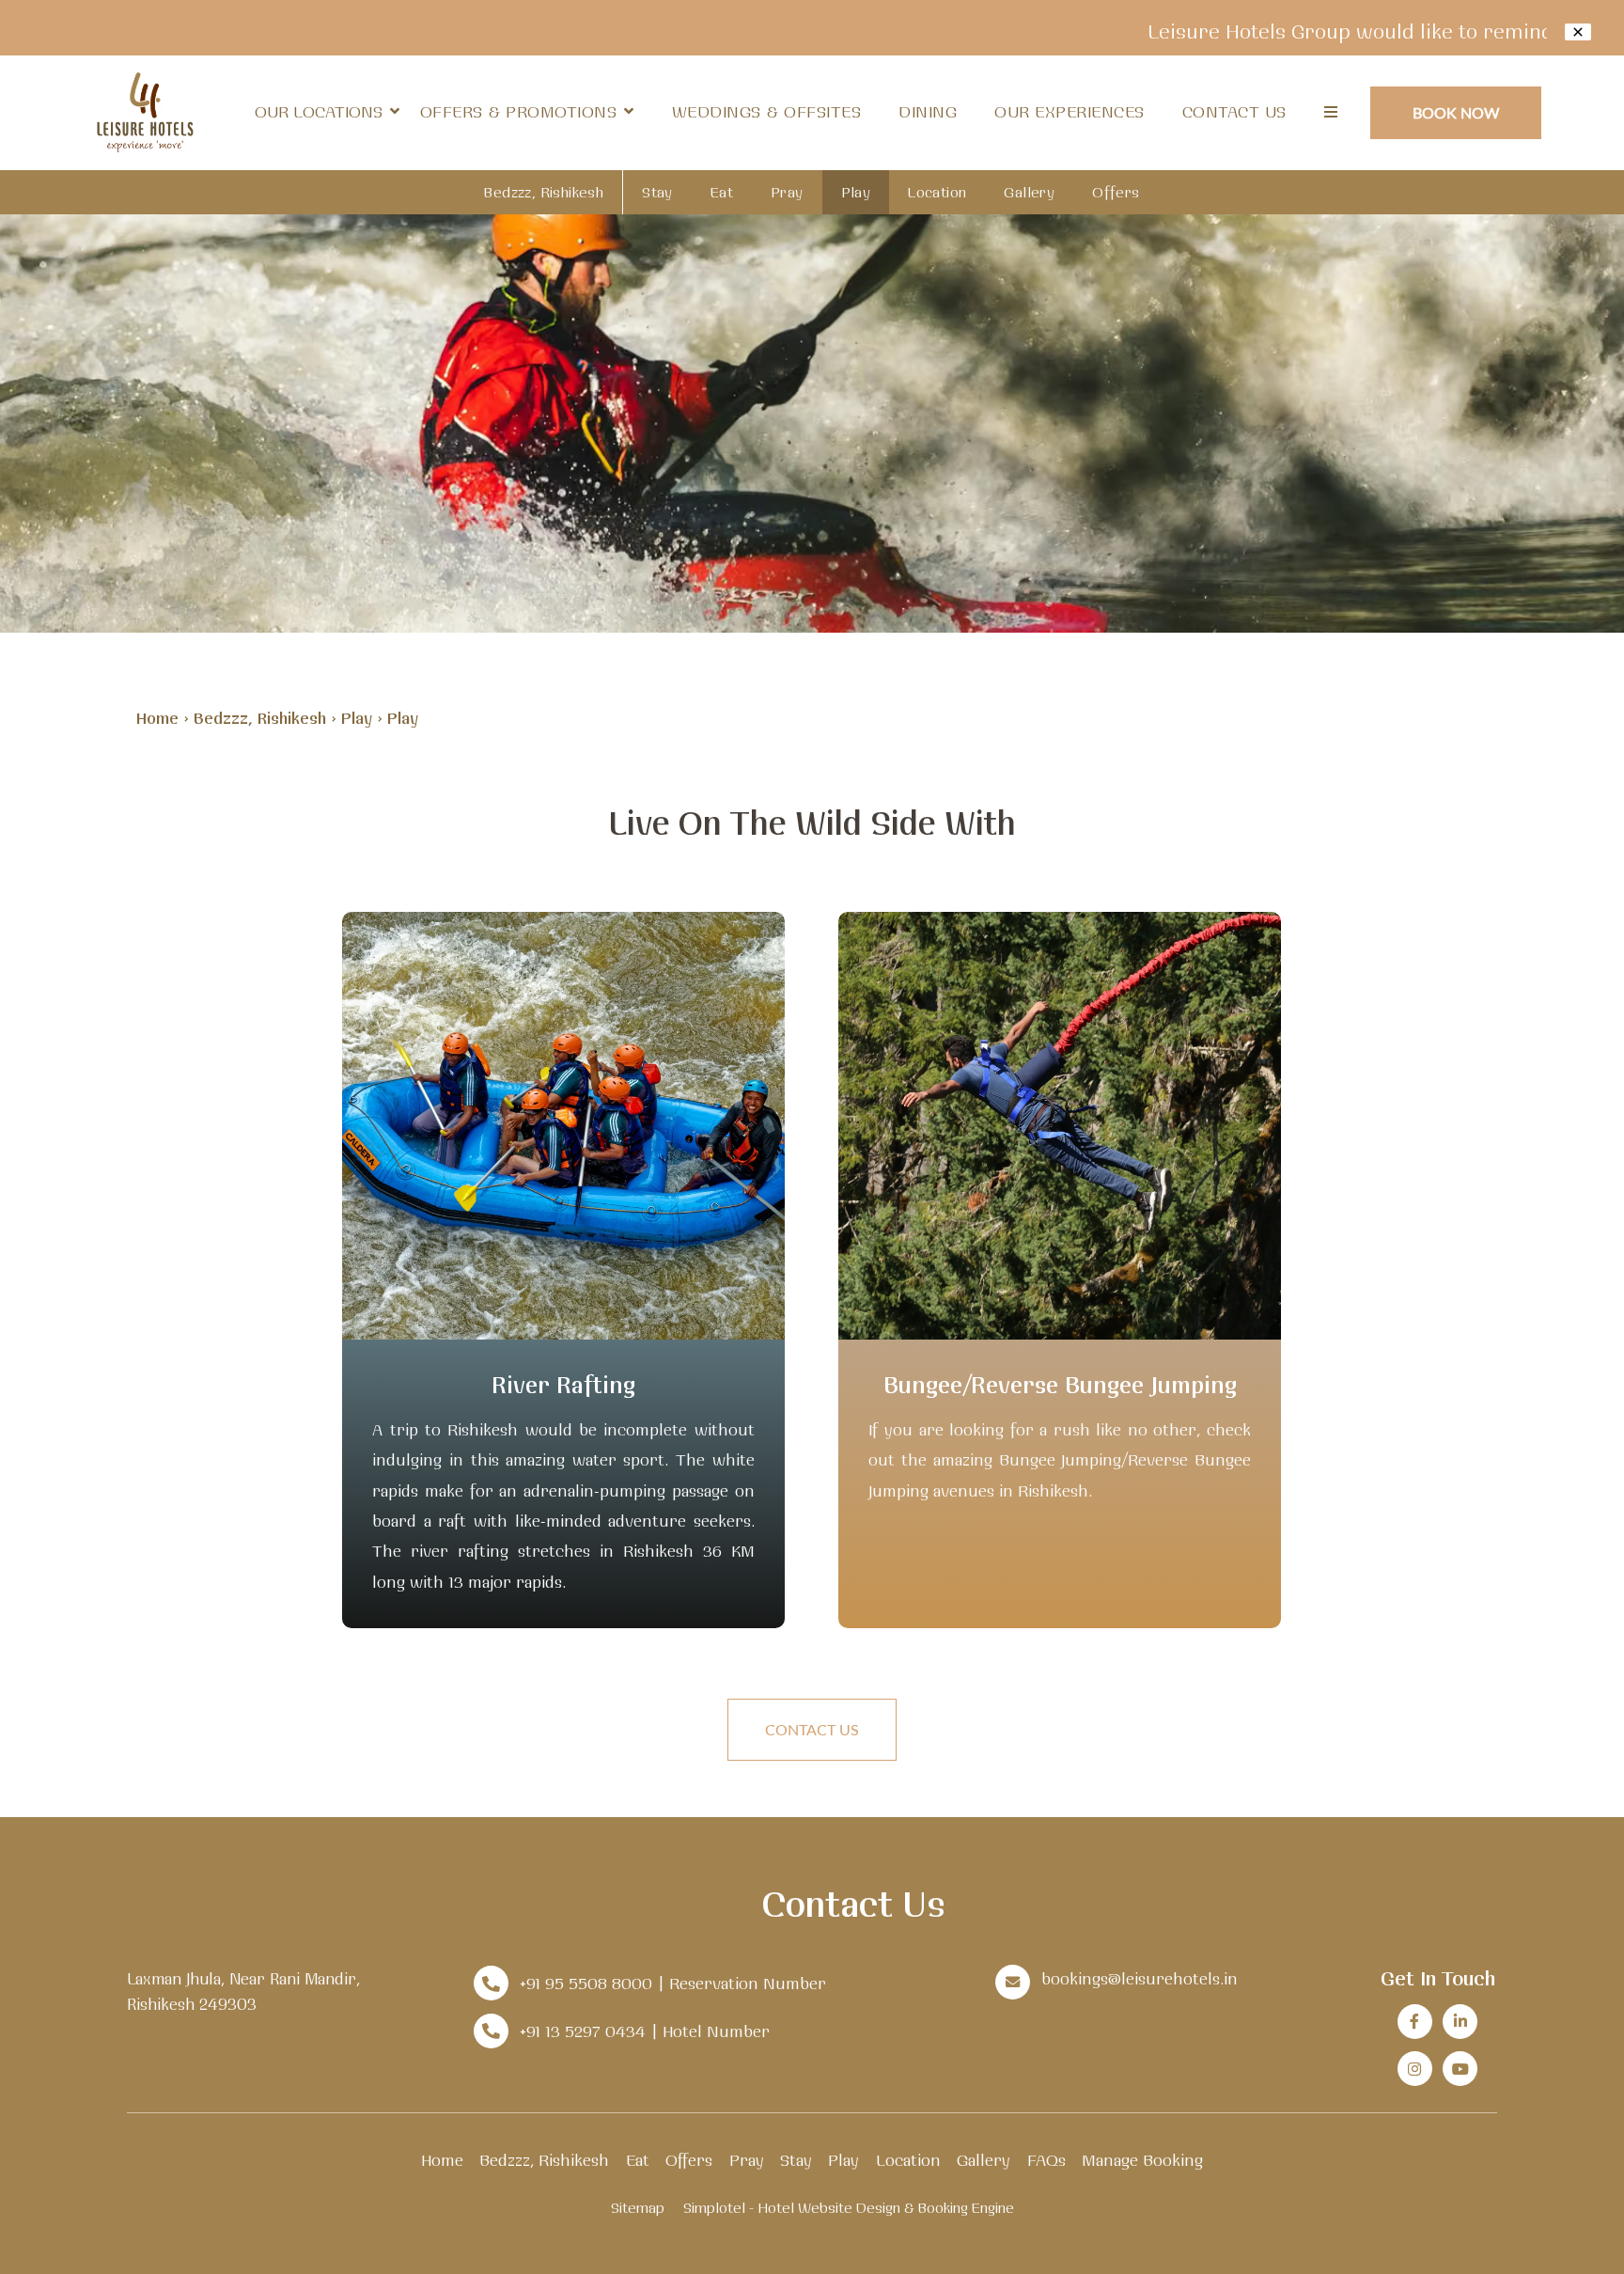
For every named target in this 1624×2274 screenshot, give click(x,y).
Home (157, 718)
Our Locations (319, 111)
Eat (722, 192)
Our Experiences (1070, 111)
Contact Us (1234, 111)
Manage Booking (1142, 2160)
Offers (1116, 192)
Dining (928, 111)
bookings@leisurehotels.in (1140, 1978)
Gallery (1029, 192)
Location (937, 192)
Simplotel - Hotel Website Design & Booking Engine (849, 2208)
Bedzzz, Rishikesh (544, 192)
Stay (657, 192)
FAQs (1046, 2160)
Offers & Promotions (519, 111)
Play (856, 192)
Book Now (1456, 112)
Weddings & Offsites (767, 111)
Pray (787, 192)
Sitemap (638, 2208)
